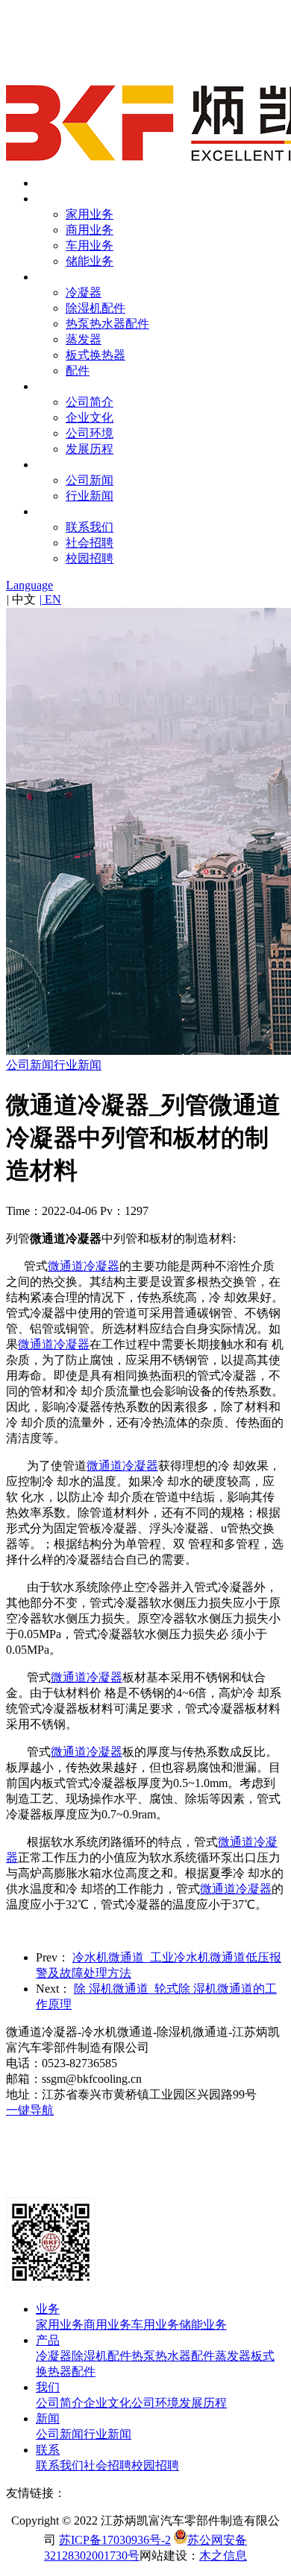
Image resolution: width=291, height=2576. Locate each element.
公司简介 (90, 402)
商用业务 (90, 230)
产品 (48, 277)
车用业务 (90, 245)
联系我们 (90, 527)
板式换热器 (96, 355)
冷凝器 (84, 292)
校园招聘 (90, 558)
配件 (78, 371)
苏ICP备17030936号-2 (115, 2540)
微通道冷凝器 (84, 1266)
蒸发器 (84, 339)
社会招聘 (90, 543)
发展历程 (90, 449)
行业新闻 (90, 496)
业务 (48, 199)
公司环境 (90, 433)
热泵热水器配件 (107, 324)
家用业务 (90, 214)
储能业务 (90, 261)
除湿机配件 (96, 308)
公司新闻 (90, 480)
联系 (48, 511)
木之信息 (223, 2556)
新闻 (48, 464)
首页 (48, 183)
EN (50, 599)
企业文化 (90, 418)
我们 (48, 386)
